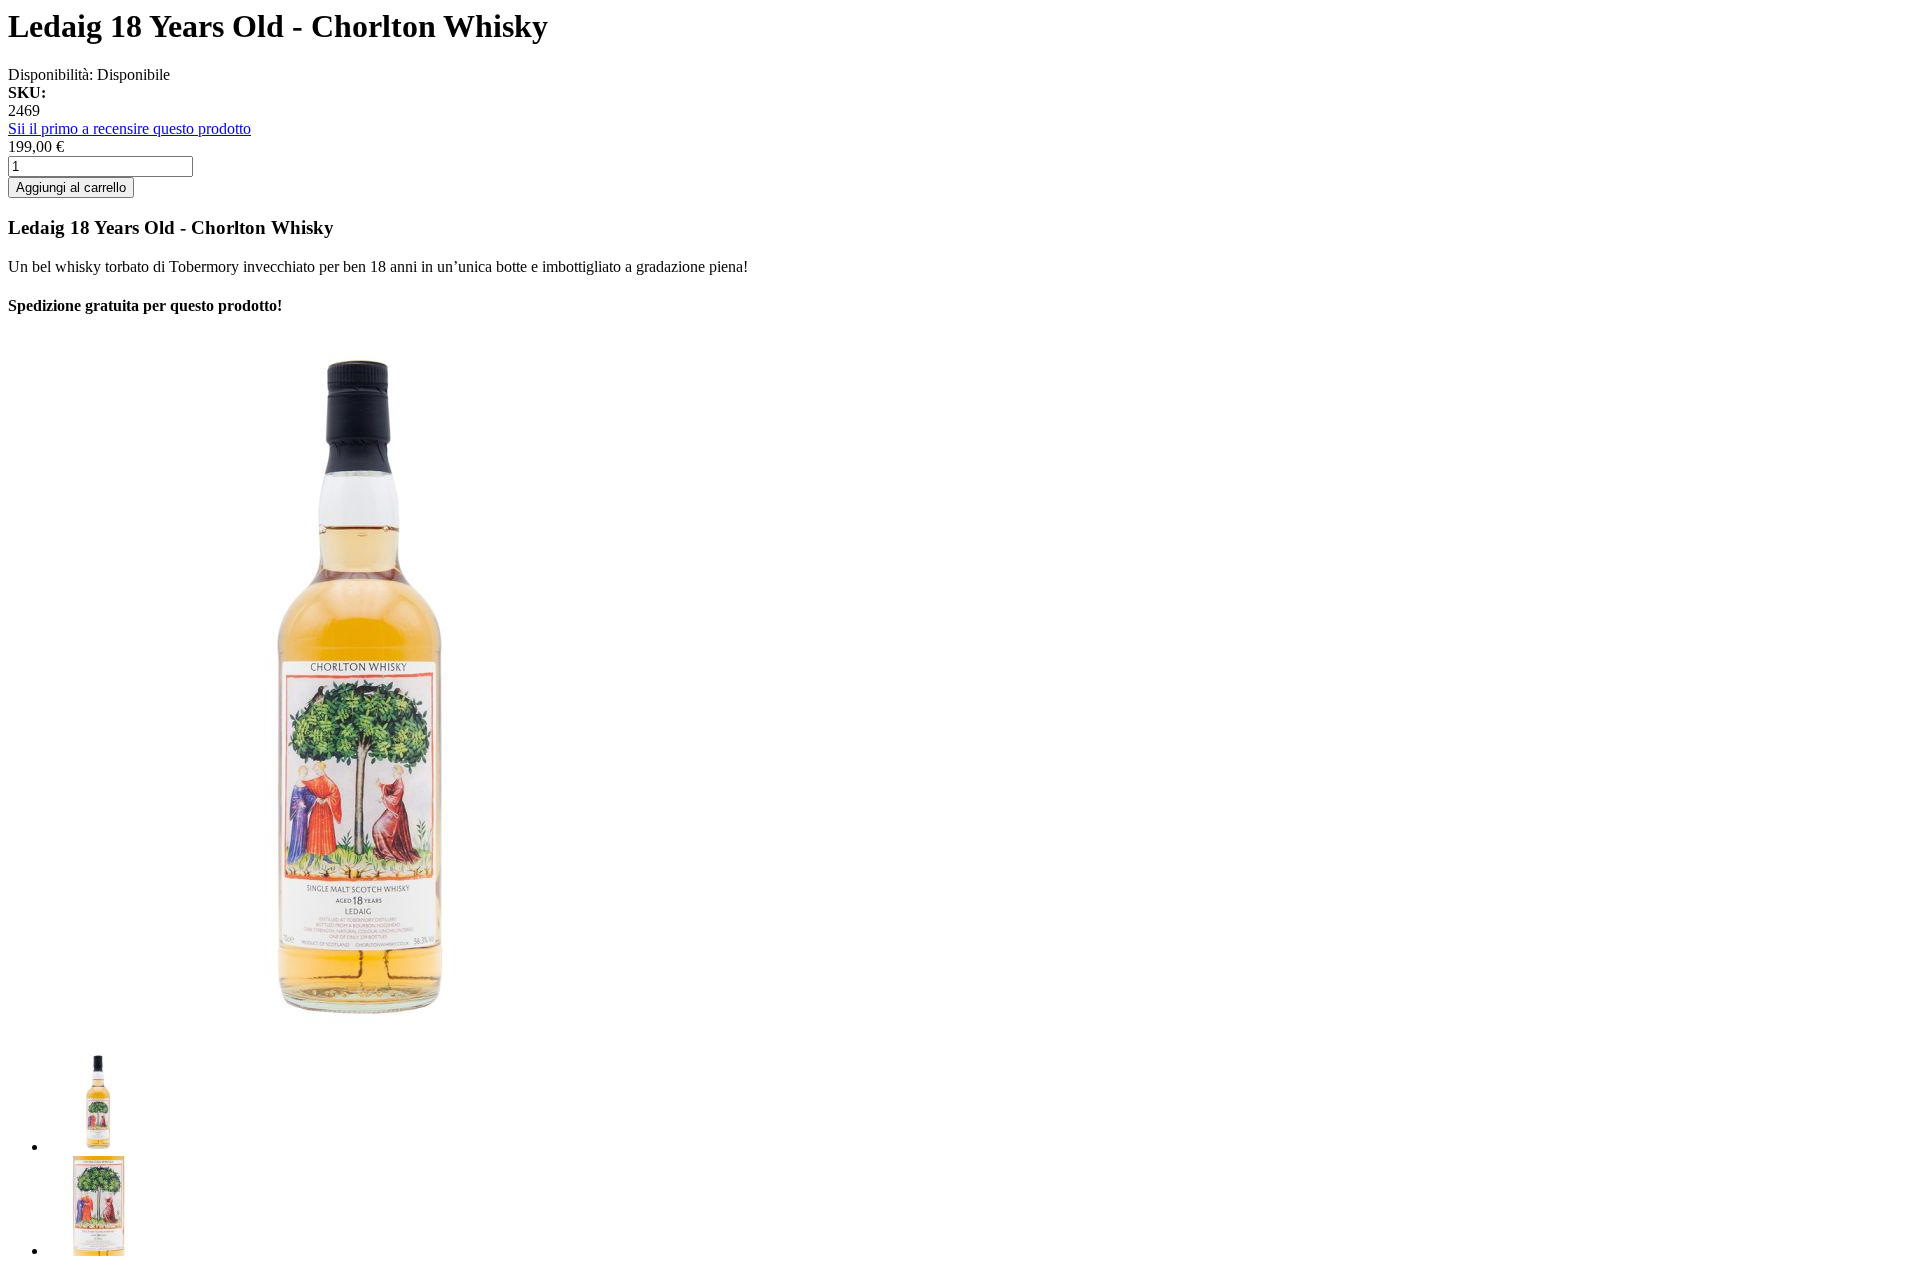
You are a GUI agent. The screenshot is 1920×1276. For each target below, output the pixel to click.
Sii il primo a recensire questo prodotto (129, 128)
